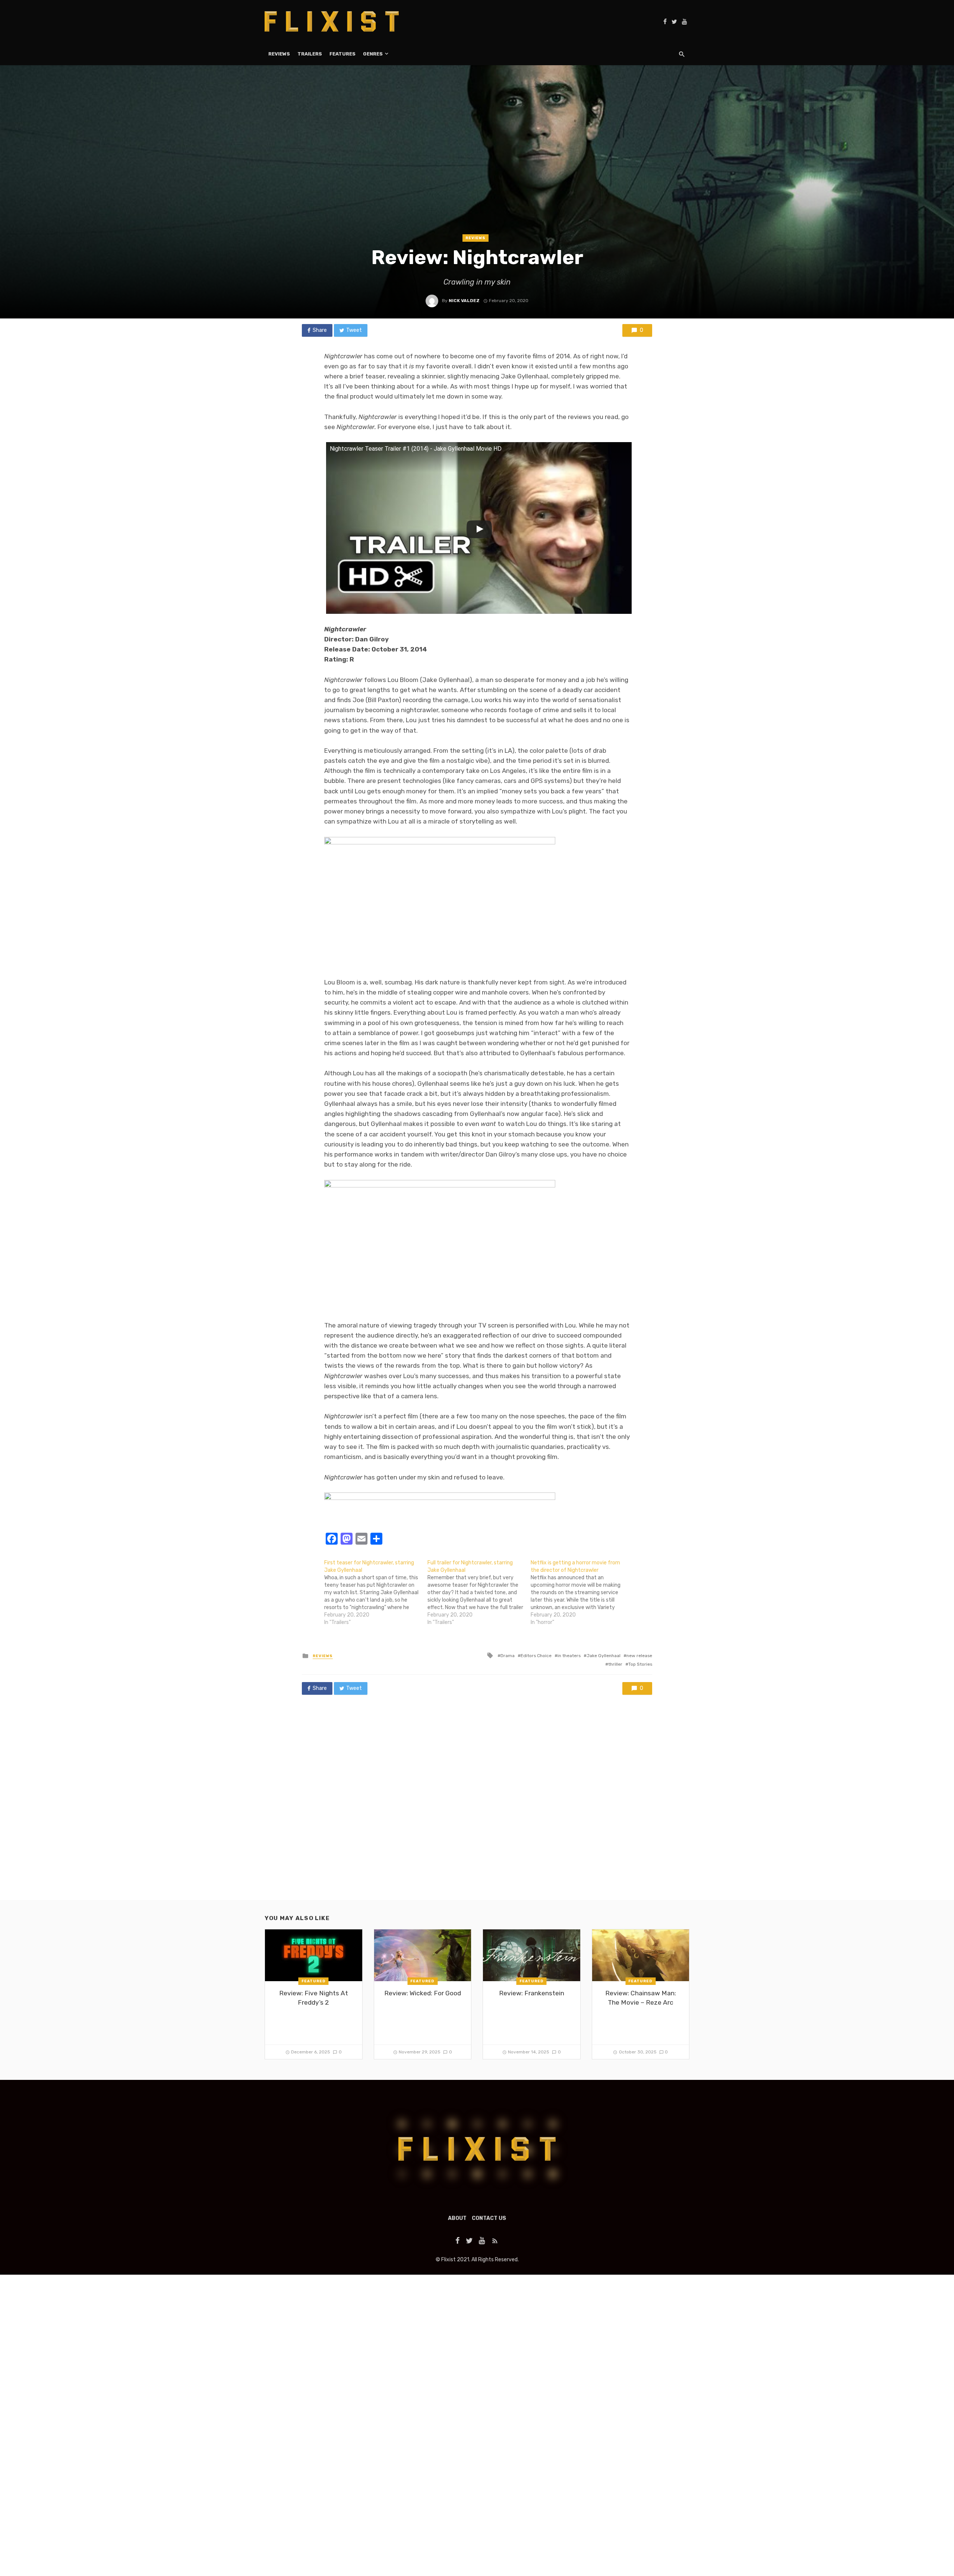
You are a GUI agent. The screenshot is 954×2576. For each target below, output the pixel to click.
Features (342, 54)
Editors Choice (536, 1656)
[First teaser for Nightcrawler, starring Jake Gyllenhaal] (376, 1593)
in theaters (569, 1656)
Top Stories (640, 1664)
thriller (615, 1664)
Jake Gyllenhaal (604, 1656)
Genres (373, 54)
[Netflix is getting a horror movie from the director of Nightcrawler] (582, 1593)
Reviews (279, 54)
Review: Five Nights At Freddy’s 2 (314, 1998)
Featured (314, 1981)
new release (639, 1656)
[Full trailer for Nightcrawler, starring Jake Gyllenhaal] (479, 1593)
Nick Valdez (464, 301)
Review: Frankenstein (532, 1993)
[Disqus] (477, 1805)
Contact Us (489, 2218)
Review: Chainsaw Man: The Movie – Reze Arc (641, 1998)
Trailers (310, 54)
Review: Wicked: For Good (423, 1993)
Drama (508, 1656)
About (457, 2218)
